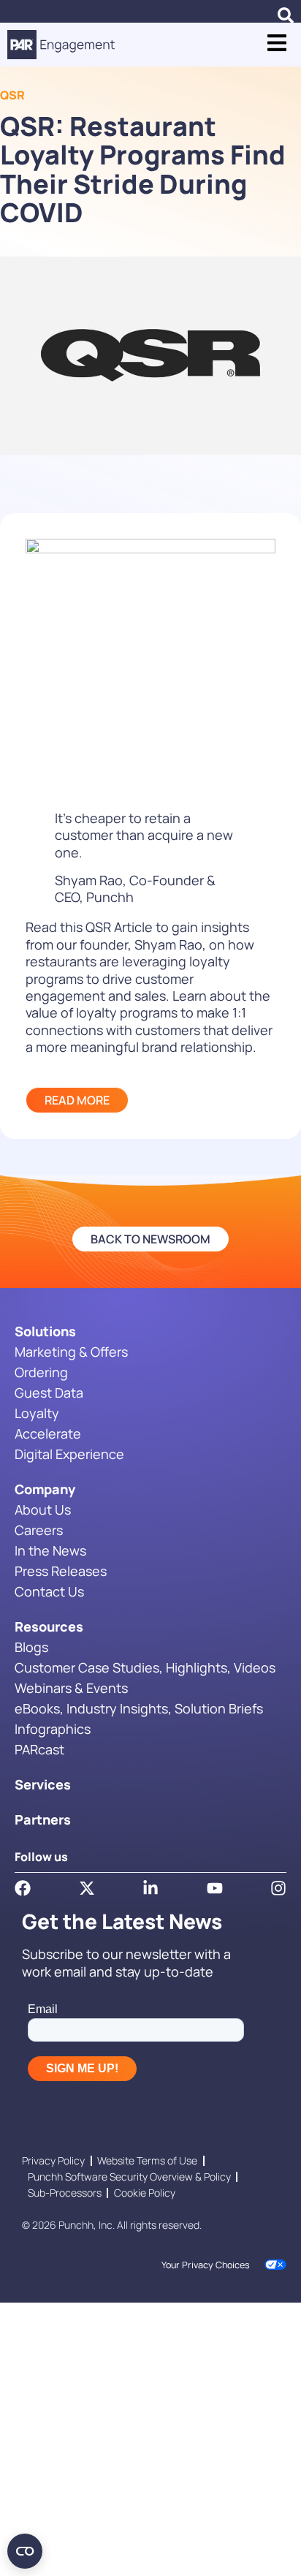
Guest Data (49, 1393)
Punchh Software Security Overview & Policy (129, 2177)
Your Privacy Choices (206, 2265)
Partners (43, 1819)
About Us (43, 1509)
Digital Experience (69, 1454)
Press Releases (61, 1571)
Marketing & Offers (71, 1352)
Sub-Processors (65, 2193)
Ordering (41, 1372)
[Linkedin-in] (150, 1888)
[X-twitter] (87, 1888)
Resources (49, 1626)
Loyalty (37, 1413)
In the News (50, 1550)
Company (45, 1489)
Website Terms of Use (147, 2160)
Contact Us (49, 1591)
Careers (39, 1530)
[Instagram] (278, 1888)
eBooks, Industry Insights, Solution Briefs (139, 1708)
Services (43, 1784)
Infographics (53, 1729)
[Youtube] (215, 1888)
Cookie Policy (145, 2193)
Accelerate (48, 1433)
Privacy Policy (53, 2160)
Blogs (31, 1647)
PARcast (39, 1749)
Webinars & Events (71, 1688)
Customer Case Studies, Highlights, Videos (145, 1667)
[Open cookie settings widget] (25, 2551)
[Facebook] (23, 1888)
